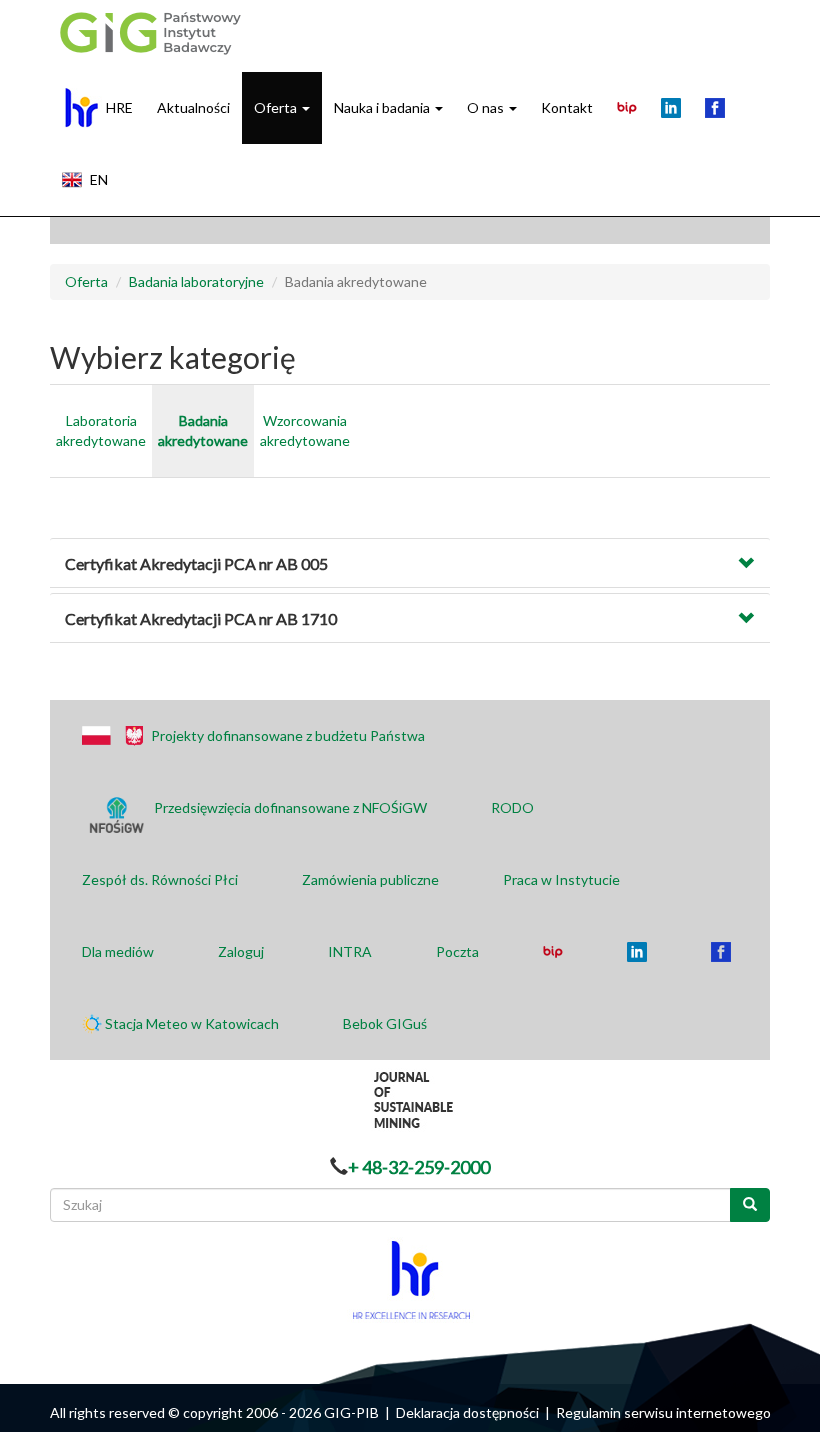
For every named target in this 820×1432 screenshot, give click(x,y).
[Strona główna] (148, 32)
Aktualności (193, 107)
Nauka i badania (383, 107)
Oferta (277, 107)
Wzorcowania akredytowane (305, 430)
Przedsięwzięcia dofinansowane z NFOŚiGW (290, 807)
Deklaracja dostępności (467, 1412)
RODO (512, 807)
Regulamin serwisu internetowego (663, 1412)
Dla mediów (118, 951)
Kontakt (567, 107)
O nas (487, 107)
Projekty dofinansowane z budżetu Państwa (288, 735)
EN (99, 179)
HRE (119, 107)
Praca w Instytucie (561, 879)
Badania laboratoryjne (196, 281)
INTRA (350, 951)
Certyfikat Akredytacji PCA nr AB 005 (196, 563)
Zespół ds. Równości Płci (160, 879)
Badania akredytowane (203, 430)
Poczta (457, 951)
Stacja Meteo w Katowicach (192, 1023)
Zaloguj (241, 951)
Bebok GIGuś (385, 1023)
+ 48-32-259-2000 (419, 1167)
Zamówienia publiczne (370, 879)
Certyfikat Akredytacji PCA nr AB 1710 (201, 618)
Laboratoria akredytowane (101, 430)
